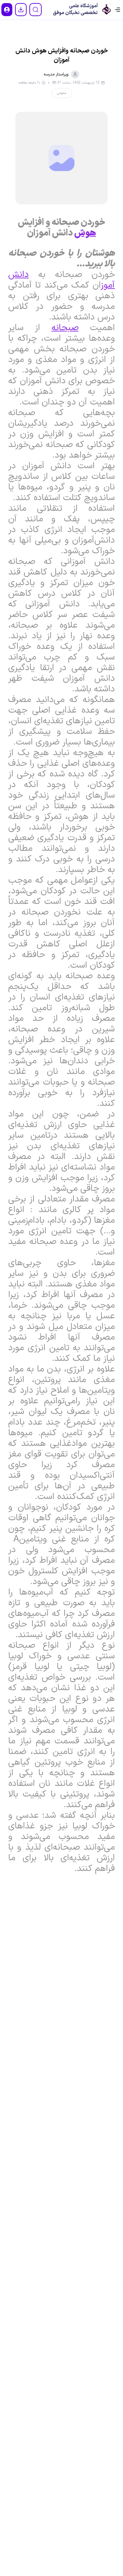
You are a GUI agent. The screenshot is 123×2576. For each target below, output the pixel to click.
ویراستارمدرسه (56, 74)
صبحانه (65, 328)
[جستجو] (36, 10)
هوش (85, 233)
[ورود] (7, 10)
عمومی (62, 93)
